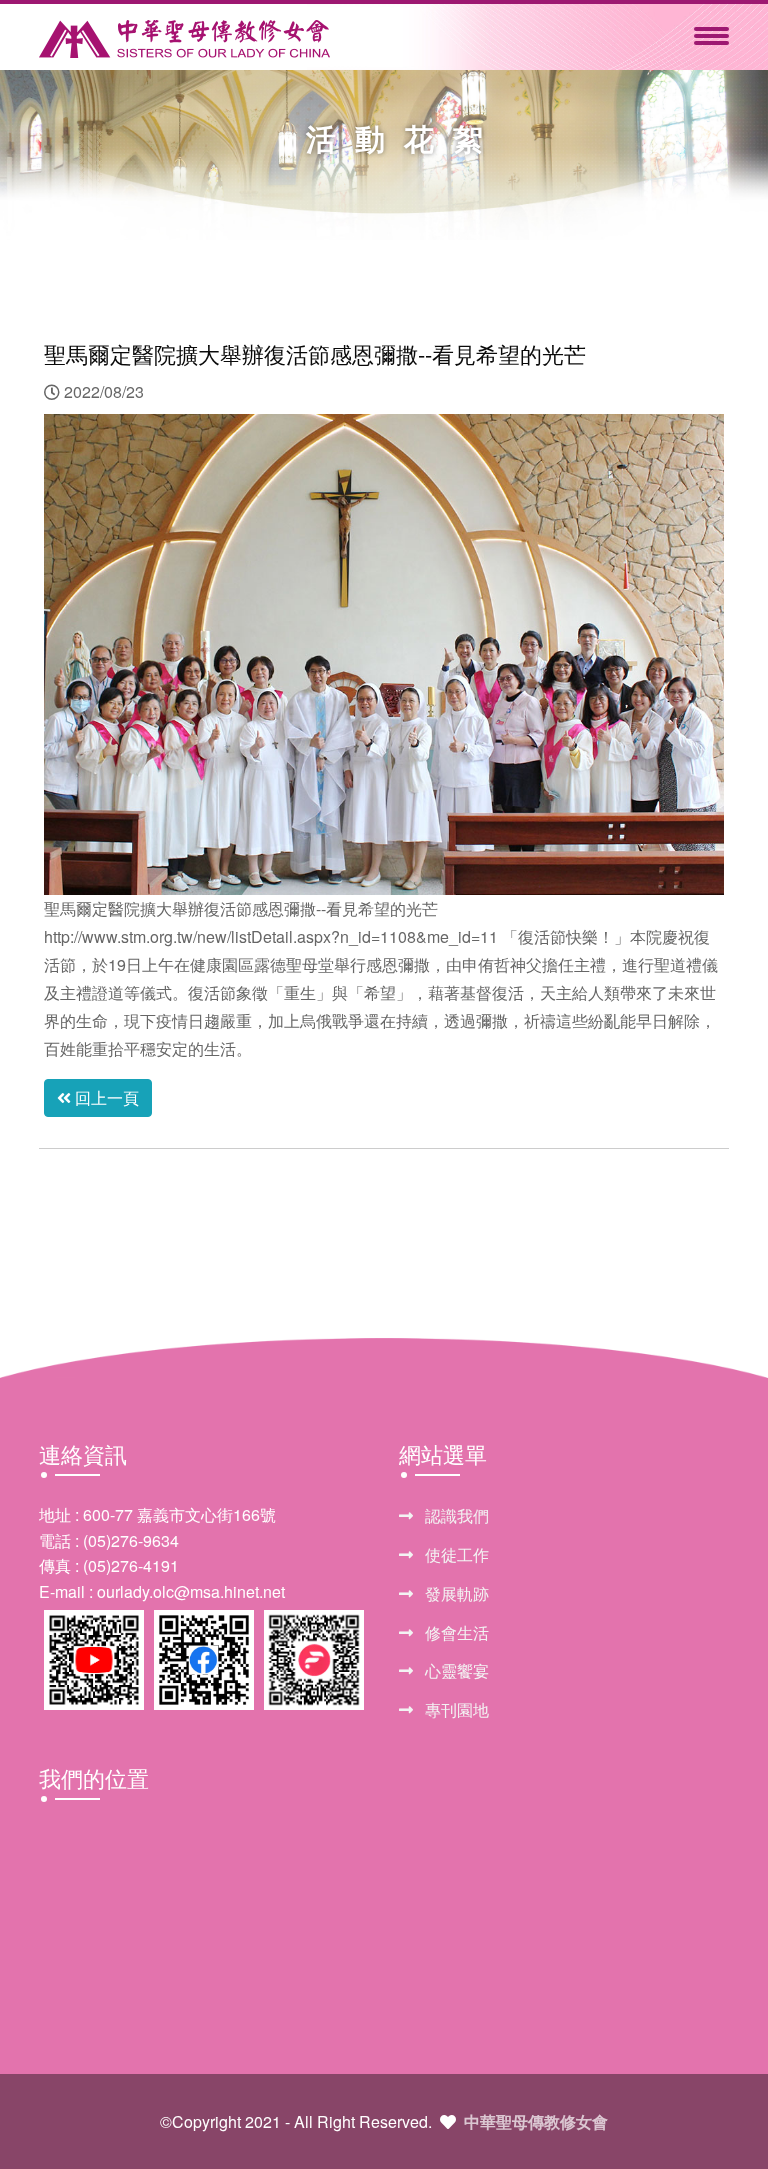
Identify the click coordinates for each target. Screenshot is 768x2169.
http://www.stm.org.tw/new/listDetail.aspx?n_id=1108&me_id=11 (271, 936)
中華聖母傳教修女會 (536, 2121)
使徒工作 (455, 1554)
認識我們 (455, 1515)
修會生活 (455, 1632)
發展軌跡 (455, 1593)
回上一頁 (105, 1097)
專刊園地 (455, 1709)
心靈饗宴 (455, 1670)
